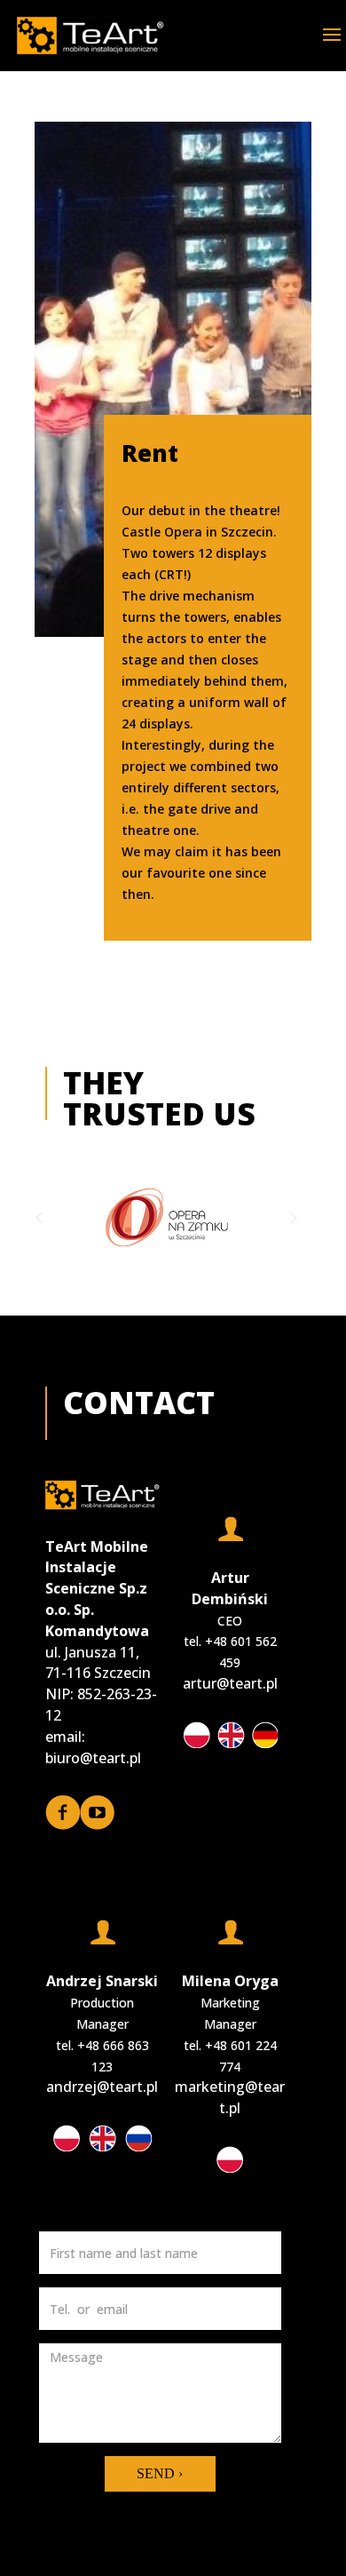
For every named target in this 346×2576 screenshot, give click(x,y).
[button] (39, 1218)
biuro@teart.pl (93, 1758)
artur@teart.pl (230, 1683)
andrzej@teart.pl (102, 2087)
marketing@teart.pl (230, 2097)
